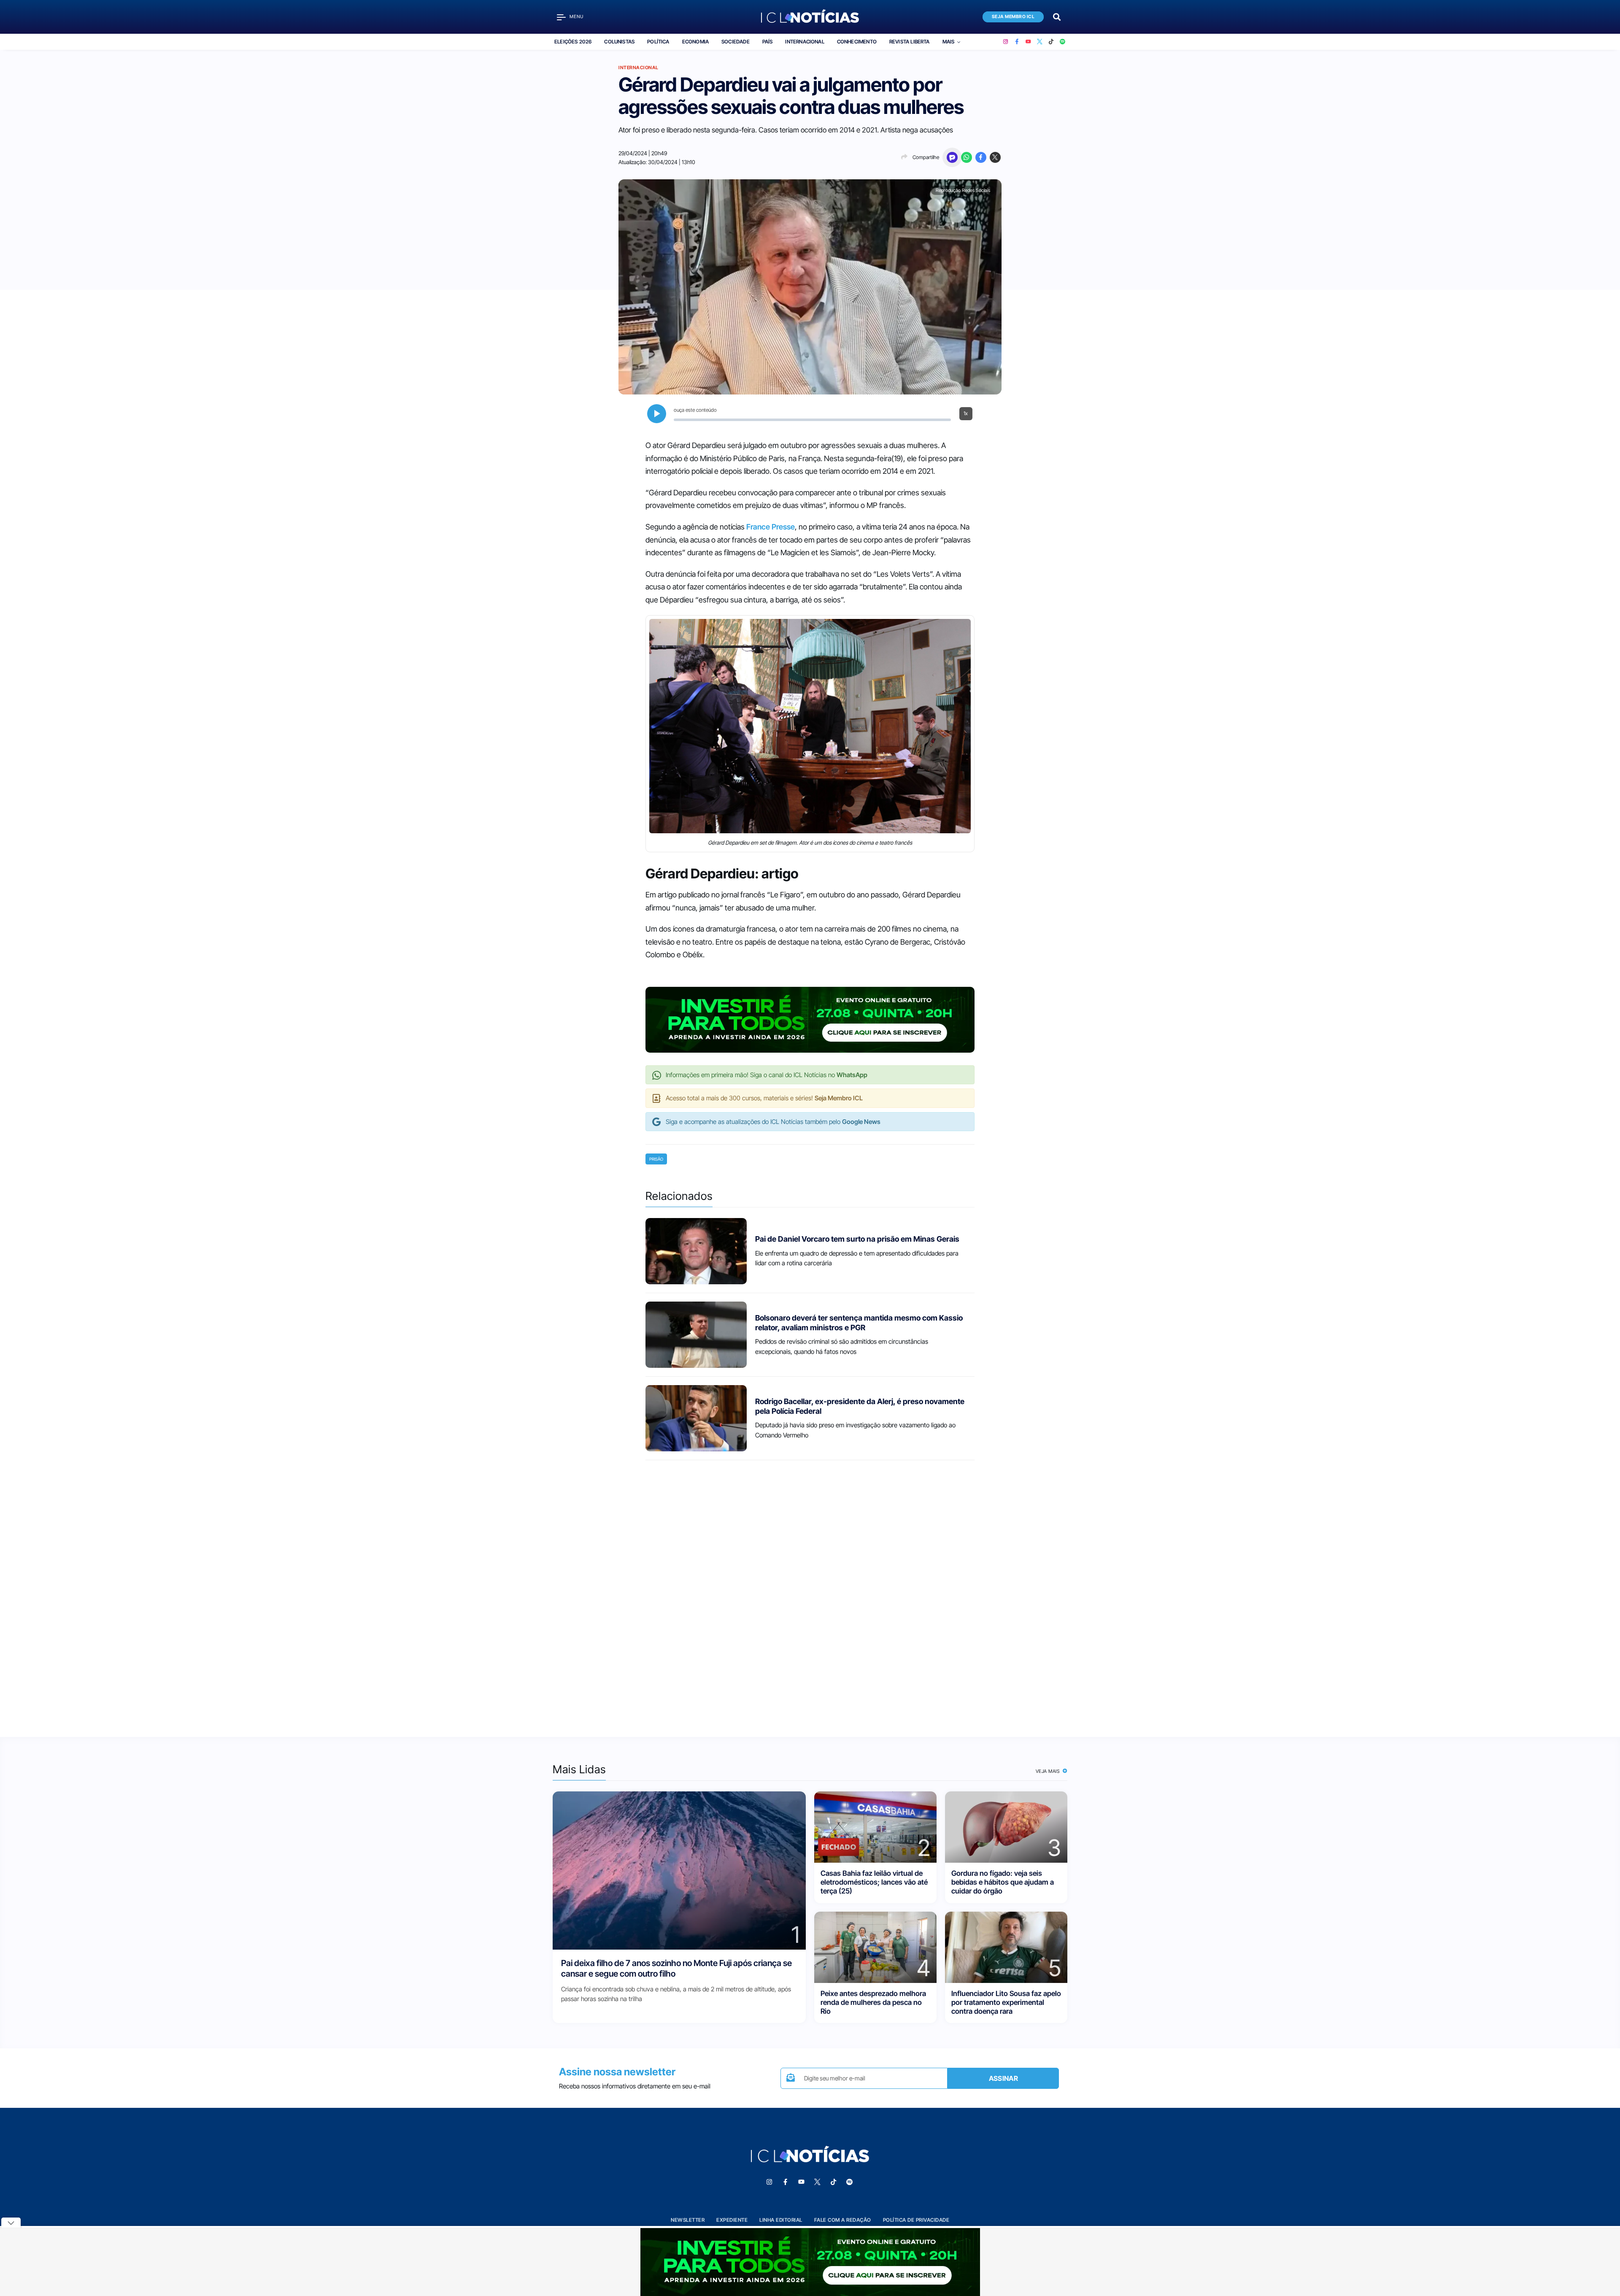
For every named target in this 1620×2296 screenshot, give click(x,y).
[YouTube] (1028, 42)
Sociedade (736, 42)
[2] (875, 1826)
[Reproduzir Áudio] (657, 414)
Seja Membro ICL (1013, 17)
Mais (949, 42)
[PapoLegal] (952, 157)
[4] (875, 1946)
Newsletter (688, 2220)
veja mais (1049, 1771)
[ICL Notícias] (810, 17)
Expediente (732, 2220)
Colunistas (619, 42)
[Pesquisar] (1057, 16)
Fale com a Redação (843, 2220)
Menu (576, 17)
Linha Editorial (781, 2220)
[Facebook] (1017, 42)
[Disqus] (810, 1591)
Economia (695, 42)
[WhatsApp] (967, 157)
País (768, 42)
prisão (656, 1159)
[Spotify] (1062, 42)
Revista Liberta (910, 42)
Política (658, 42)
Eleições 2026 (573, 42)
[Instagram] (1006, 42)
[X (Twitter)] (1040, 42)
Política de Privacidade (916, 2220)
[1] (679, 1870)
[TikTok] (1051, 42)
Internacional (805, 42)
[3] (1006, 1826)
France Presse (771, 527)
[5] (1006, 1946)
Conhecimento (857, 42)
